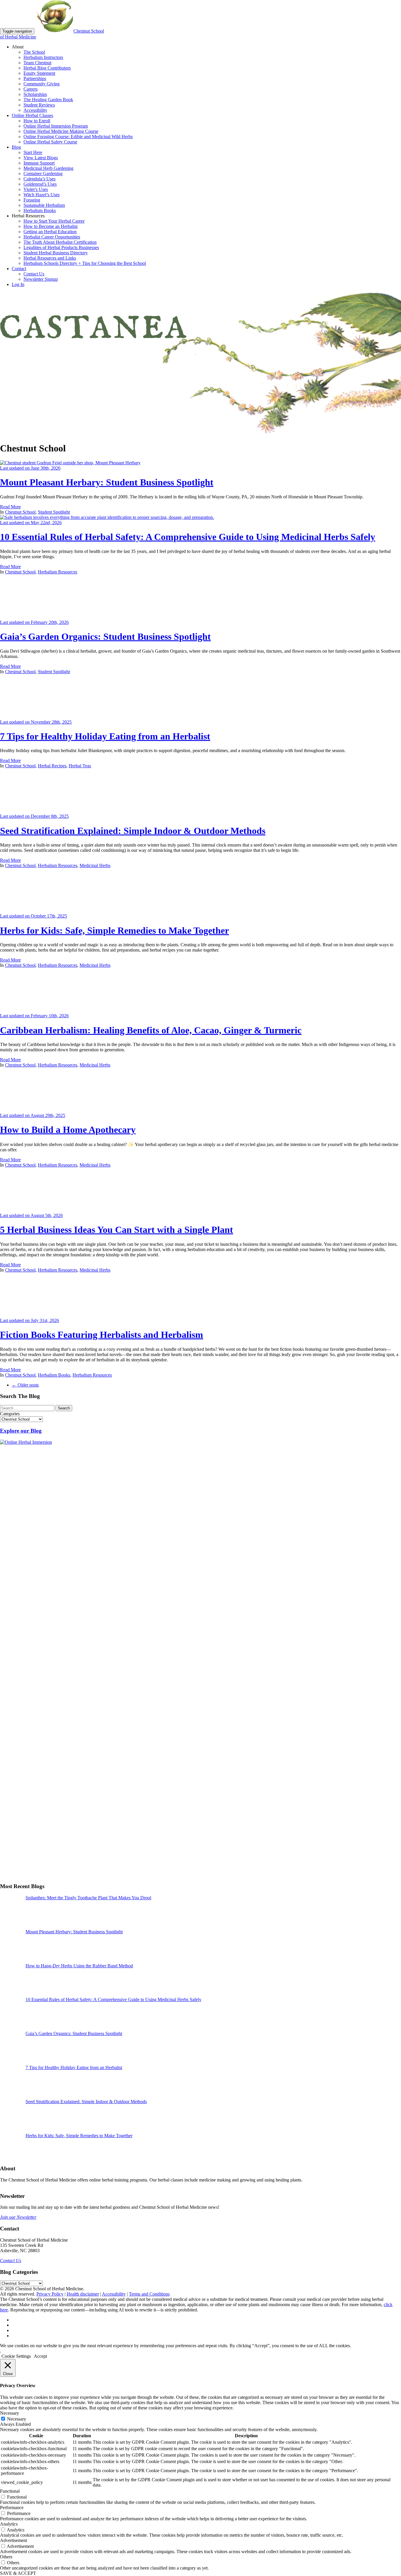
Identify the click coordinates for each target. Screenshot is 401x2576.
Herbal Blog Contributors (47, 68)
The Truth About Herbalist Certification (60, 242)
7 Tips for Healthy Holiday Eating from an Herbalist (105, 736)
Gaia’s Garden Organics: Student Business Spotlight (105, 637)
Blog (16, 147)
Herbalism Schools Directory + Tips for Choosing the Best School (85, 263)
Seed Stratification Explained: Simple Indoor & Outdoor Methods (133, 831)
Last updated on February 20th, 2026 (34, 622)
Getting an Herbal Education (50, 232)
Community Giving (42, 84)
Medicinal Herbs (95, 865)
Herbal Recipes (52, 766)
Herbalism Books (40, 210)
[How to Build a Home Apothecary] (44, 1110)
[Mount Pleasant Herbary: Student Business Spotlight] (70, 463)
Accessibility (35, 110)
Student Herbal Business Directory (56, 253)
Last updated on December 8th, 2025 (34, 816)
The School (34, 52)
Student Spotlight (54, 512)
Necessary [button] (10, 2413)
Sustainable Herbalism (44, 205)
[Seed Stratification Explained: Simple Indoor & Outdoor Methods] (44, 811)
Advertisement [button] (14, 2540)
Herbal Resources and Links (50, 258)
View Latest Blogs (41, 158)
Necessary (17, 2419)
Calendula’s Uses (39, 179)
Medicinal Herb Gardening (48, 168)
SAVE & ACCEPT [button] (18, 2573)
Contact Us (34, 274)
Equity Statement (39, 73)
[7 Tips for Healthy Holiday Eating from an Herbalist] (44, 717)
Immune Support (39, 163)
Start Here (33, 152)
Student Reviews (39, 105)
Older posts (25, 1385)
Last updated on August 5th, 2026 (31, 1215)
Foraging (32, 200)
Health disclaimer (83, 2294)
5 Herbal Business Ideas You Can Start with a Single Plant (117, 1230)
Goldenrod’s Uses (40, 184)
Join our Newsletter (18, 2217)
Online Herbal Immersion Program (56, 126)
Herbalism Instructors (43, 57)
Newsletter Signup (41, 279)
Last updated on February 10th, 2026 (34, 1016)
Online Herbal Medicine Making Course (61, 131)
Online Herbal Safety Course (50, 142)
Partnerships (35, 78)
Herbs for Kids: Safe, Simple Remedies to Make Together (114, 930)
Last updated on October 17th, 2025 (33, 916)
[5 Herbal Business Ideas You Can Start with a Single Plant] (44, 1210)
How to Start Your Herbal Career (54, 221)
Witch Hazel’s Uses (42, 195)
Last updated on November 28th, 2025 (36, 722)
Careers (31, 89)
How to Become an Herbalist (50, 226)
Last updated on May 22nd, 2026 (31, 523)
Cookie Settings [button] (16, 2356)
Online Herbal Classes (32, 115)
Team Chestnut (37, 63)
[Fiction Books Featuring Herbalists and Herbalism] (44, 1315)
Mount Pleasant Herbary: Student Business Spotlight (107, 482)
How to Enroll (37, 121)
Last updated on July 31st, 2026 (30, 1320)
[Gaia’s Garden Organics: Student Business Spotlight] (44, 617)
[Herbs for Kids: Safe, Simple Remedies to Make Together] (44, 911)
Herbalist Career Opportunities (52, 237)
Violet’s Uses (36, 189)
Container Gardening (43, 174)
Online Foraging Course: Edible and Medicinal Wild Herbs (78, 137)
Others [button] (6, 2557)
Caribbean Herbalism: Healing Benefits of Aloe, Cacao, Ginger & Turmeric (151, 1030)
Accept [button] (40, 2356)
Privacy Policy (50, 2294)
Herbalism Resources (58, 572)
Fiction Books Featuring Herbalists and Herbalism (102, 1335)
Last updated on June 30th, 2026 (30, 468)
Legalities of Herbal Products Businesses (61, 247)
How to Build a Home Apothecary (68, 1130)
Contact (19, 269)
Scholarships (35, 94)
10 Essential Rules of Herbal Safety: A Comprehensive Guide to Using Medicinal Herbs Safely (188, 537)
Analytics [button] (9, 2524)
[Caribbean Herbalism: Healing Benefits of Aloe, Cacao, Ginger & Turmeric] (44, 1010)
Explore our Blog (21, 1431)
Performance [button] (12, 2508)
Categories (10, 1414)
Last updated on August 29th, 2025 (33, 1115)
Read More (10, 507)
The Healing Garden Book (48, 100)
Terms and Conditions (149, 2294)
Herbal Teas (80, 766)
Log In (18, 284)
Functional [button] (10, 2491)
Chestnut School (20, 512)
